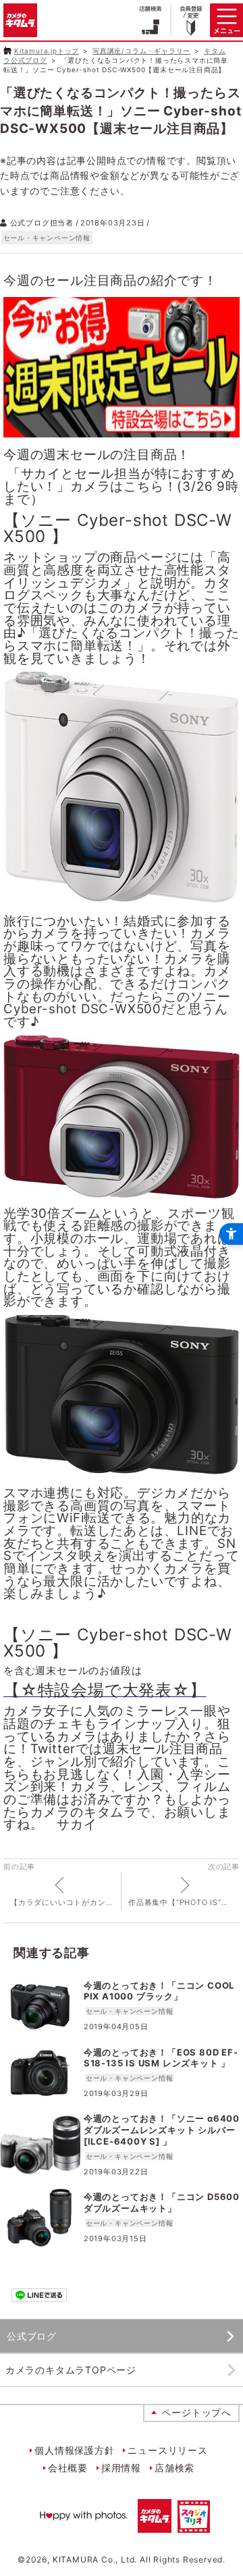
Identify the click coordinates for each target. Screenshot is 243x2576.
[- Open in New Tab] (122, 434)
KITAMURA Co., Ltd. (95, 2559)
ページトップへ (196, 2412)
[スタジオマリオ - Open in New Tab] (194, 2524)
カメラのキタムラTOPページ (71, 2370)
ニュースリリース (167, 2450)
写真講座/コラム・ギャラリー (141, 51)
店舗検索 (174, 2468)
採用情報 (121, 2468)
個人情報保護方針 (74, 2450)
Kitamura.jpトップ (47, 51)
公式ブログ (32, 2336)
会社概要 (68, 2468)
